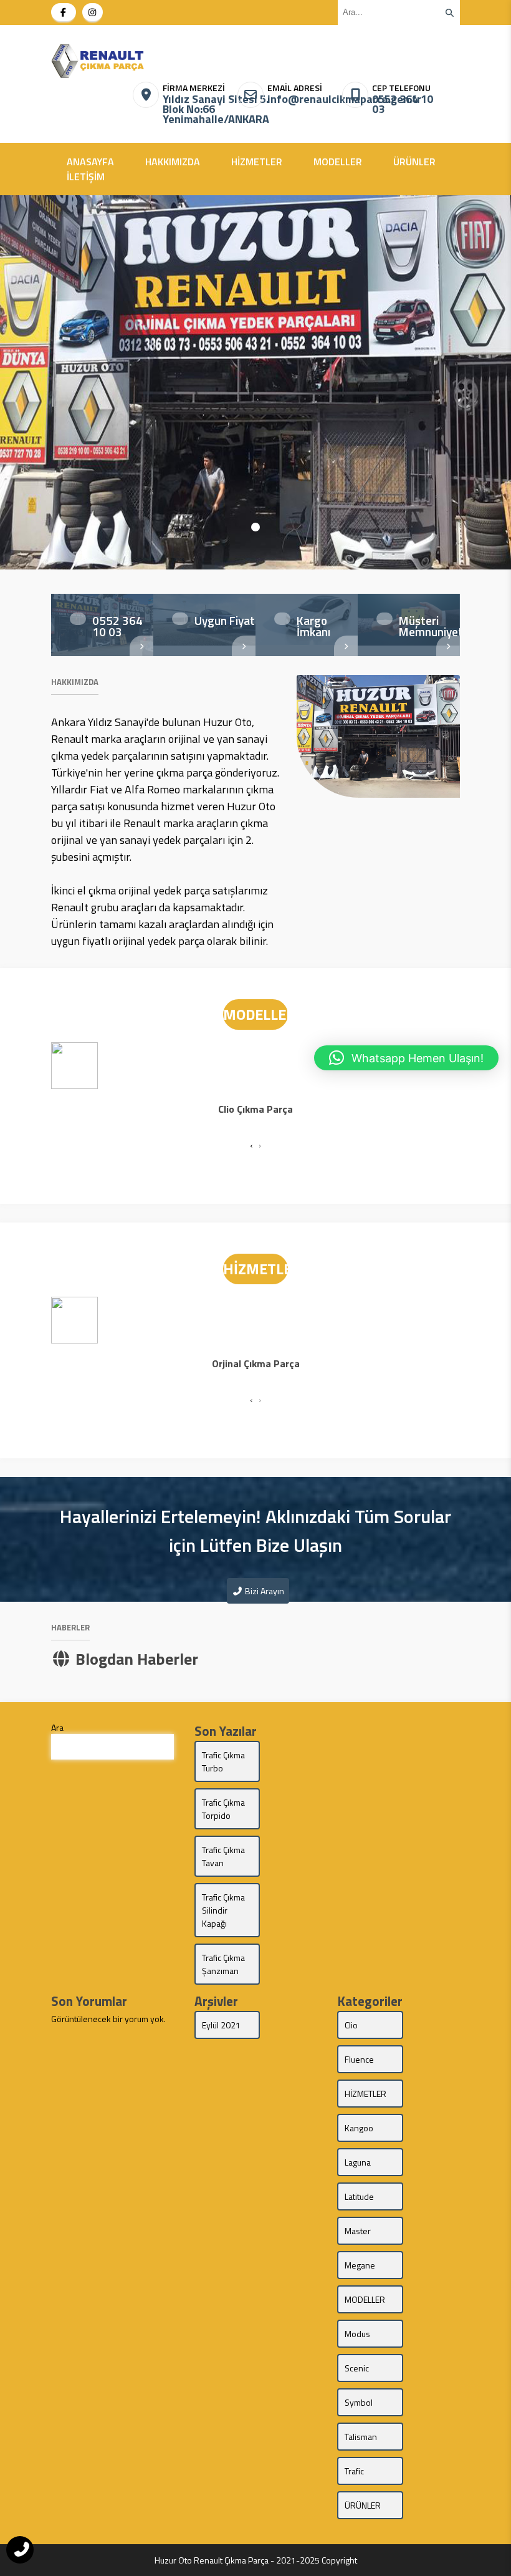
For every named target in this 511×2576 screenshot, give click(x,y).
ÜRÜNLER (414, 162)
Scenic (357, 2368)
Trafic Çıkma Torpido (223, 1809)
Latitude (359, 2196)
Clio (351, 2025)
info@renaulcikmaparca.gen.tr (301, 99)
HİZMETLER (257, 162)
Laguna (358, 2162)
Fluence (359, 2059)
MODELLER (338, 162)
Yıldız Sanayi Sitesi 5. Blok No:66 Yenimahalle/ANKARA (197, 109)
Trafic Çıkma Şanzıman (223, 1964)
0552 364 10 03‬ (403, 104)
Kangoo (359, 2128)
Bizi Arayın (264, 1591)
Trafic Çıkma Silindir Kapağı (223, 1910)
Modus (357, 2334)
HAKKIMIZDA (173, 162)
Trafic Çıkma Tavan (223, 1856)
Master (358, 2231)
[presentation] (251, 1145)
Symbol (359, 2402)
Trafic (354, 2471)
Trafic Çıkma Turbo (223, 1761)
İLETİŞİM (86, 177)
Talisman (361, 2437)
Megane (360, 2265)
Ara (57, 1727)
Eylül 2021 (221, 2025)
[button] (255, 527)
